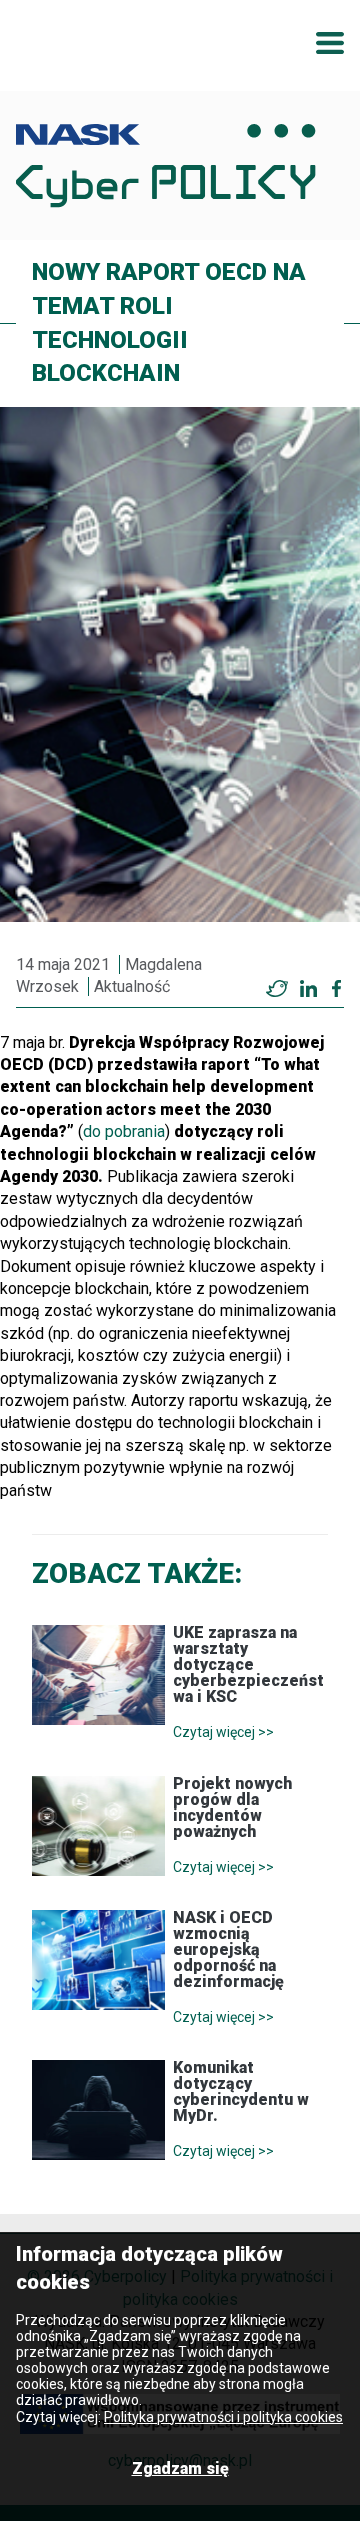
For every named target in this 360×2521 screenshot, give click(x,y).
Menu (330, 43)
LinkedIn (308, 989)
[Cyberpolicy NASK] (166, 165)
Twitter (277, 989)
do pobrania (124, 1131)
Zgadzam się (180, 2468)
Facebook (336, 989)
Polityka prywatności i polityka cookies (223, 2417)
